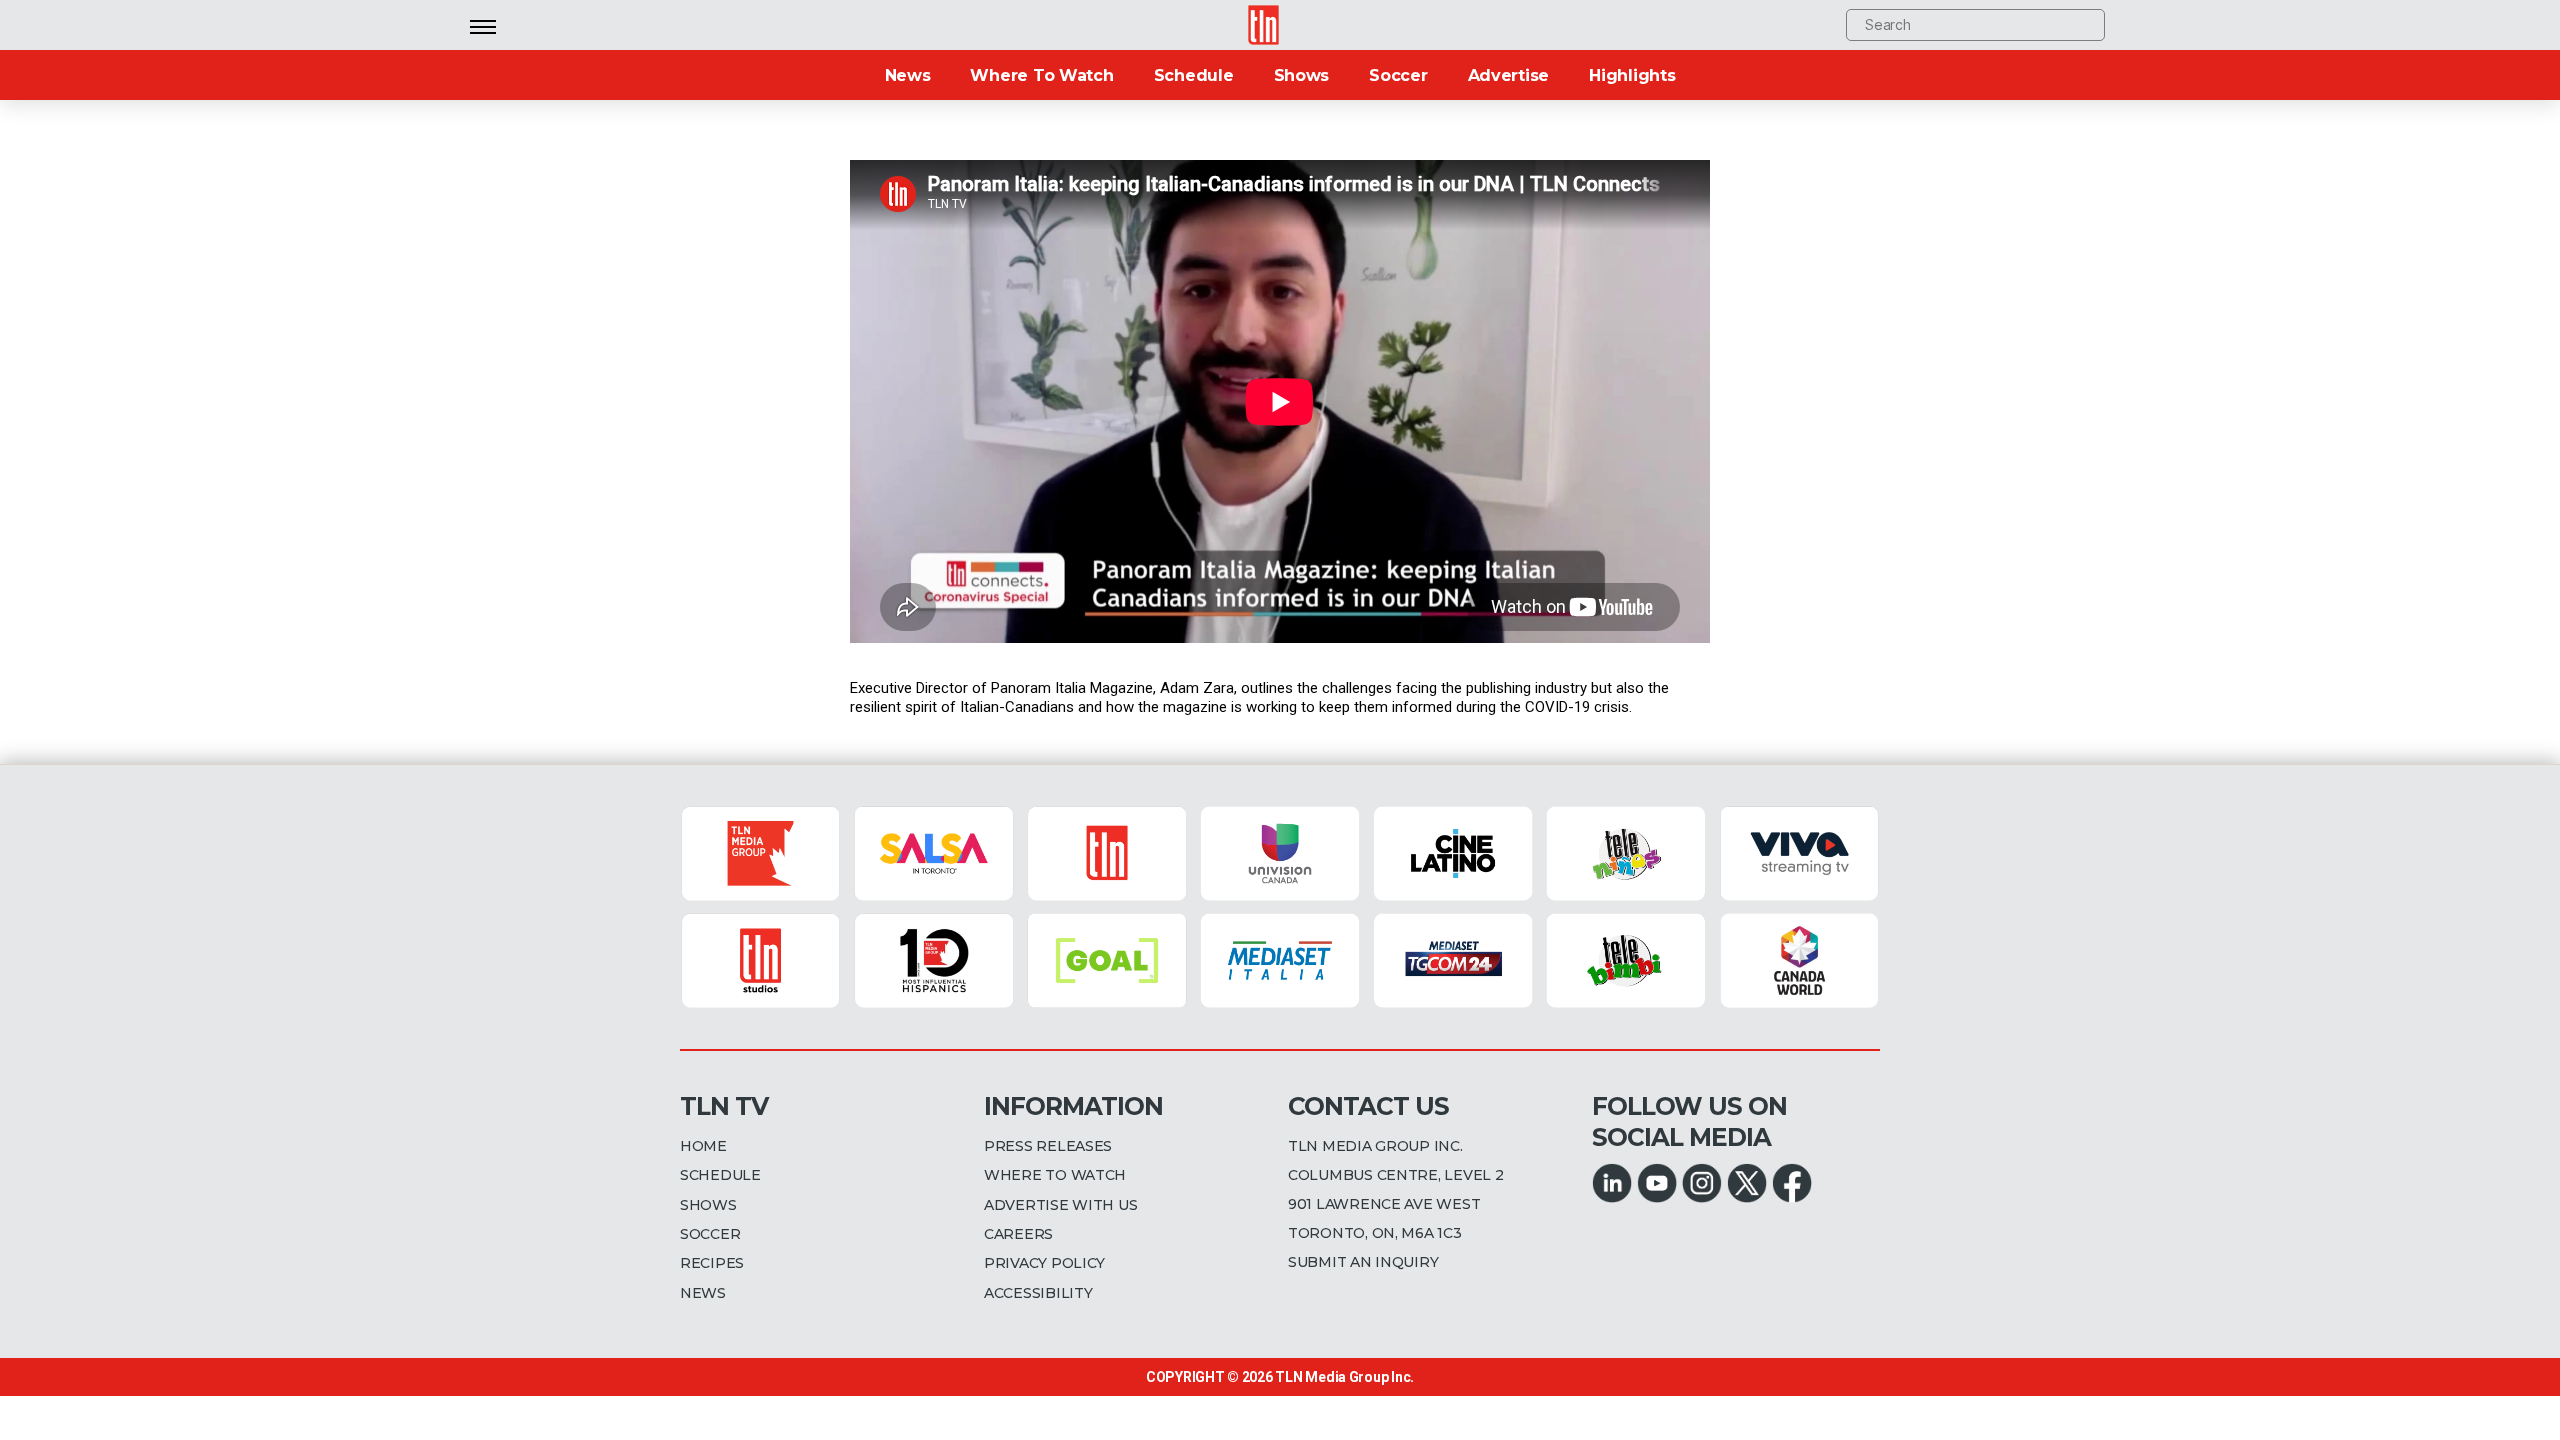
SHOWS (708, 1205)
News (908, 75)
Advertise (1509, 75)
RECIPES (712, 1263)
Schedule (1194, 75)
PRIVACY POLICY (1044, 1263)
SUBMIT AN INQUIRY (1363, 1262)
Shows (1302, 75)
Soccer (1398, 75)
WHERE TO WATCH (1055, 1175)
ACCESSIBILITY (1038, 1293)
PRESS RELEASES (1048, 1146)
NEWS (703, 1293)
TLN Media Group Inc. (1344, 1377)
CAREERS (1018, 1234)
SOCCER (710, 1234)
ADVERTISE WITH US (1060, 1205)
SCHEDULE (720, 1175)
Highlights (1632, 75)
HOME (703, 1146)
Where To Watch (1041, 75)
